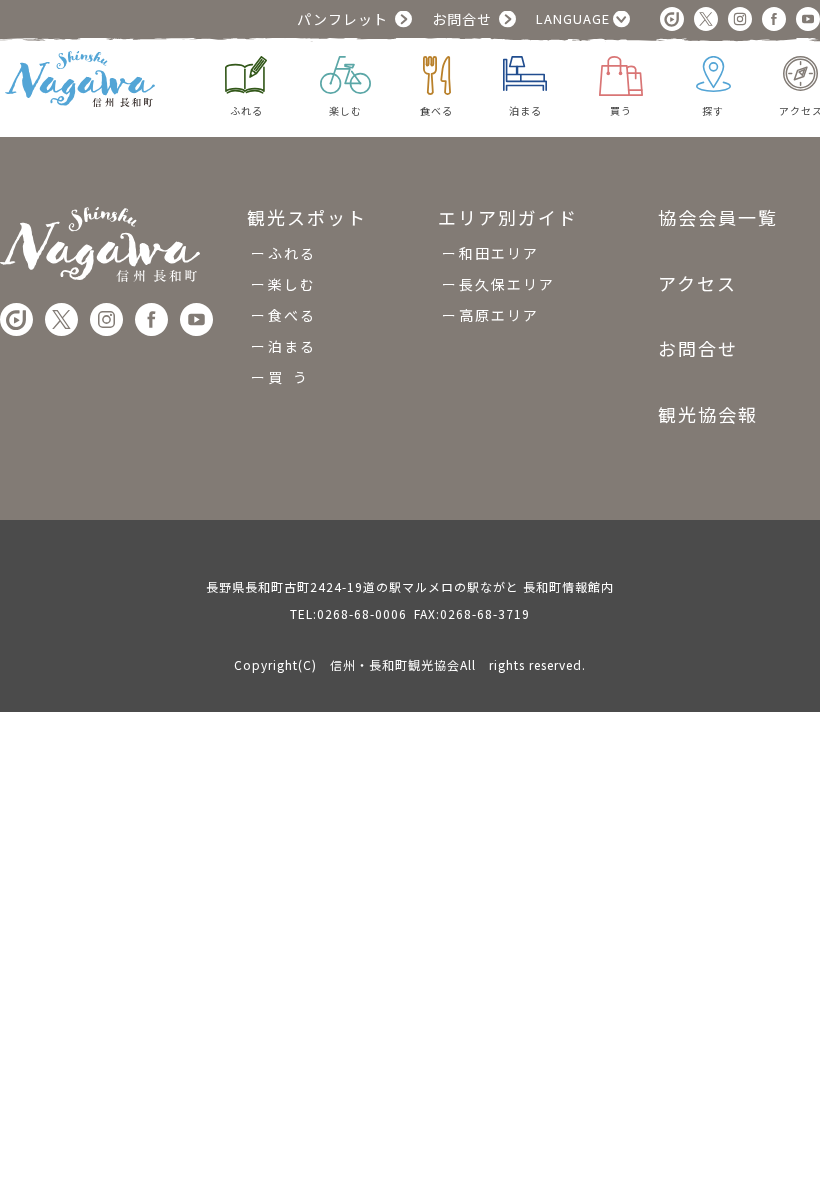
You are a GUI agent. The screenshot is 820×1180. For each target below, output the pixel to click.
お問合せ (462, 19)
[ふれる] (246, 72)
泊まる (292, 346)
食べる (292, 315)
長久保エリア (507, 284)
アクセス (697, 283)
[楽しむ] (345, 72)
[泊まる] (525, 71)
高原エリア (499, 315)
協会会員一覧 (718, 218)
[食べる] (437, 73)
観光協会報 (708, 414)
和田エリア (499, 253)
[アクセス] (800, 71)
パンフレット (342, 19)
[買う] (621, 73)
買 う (288, 377)
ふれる (292, 253)
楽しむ (292, 284)
